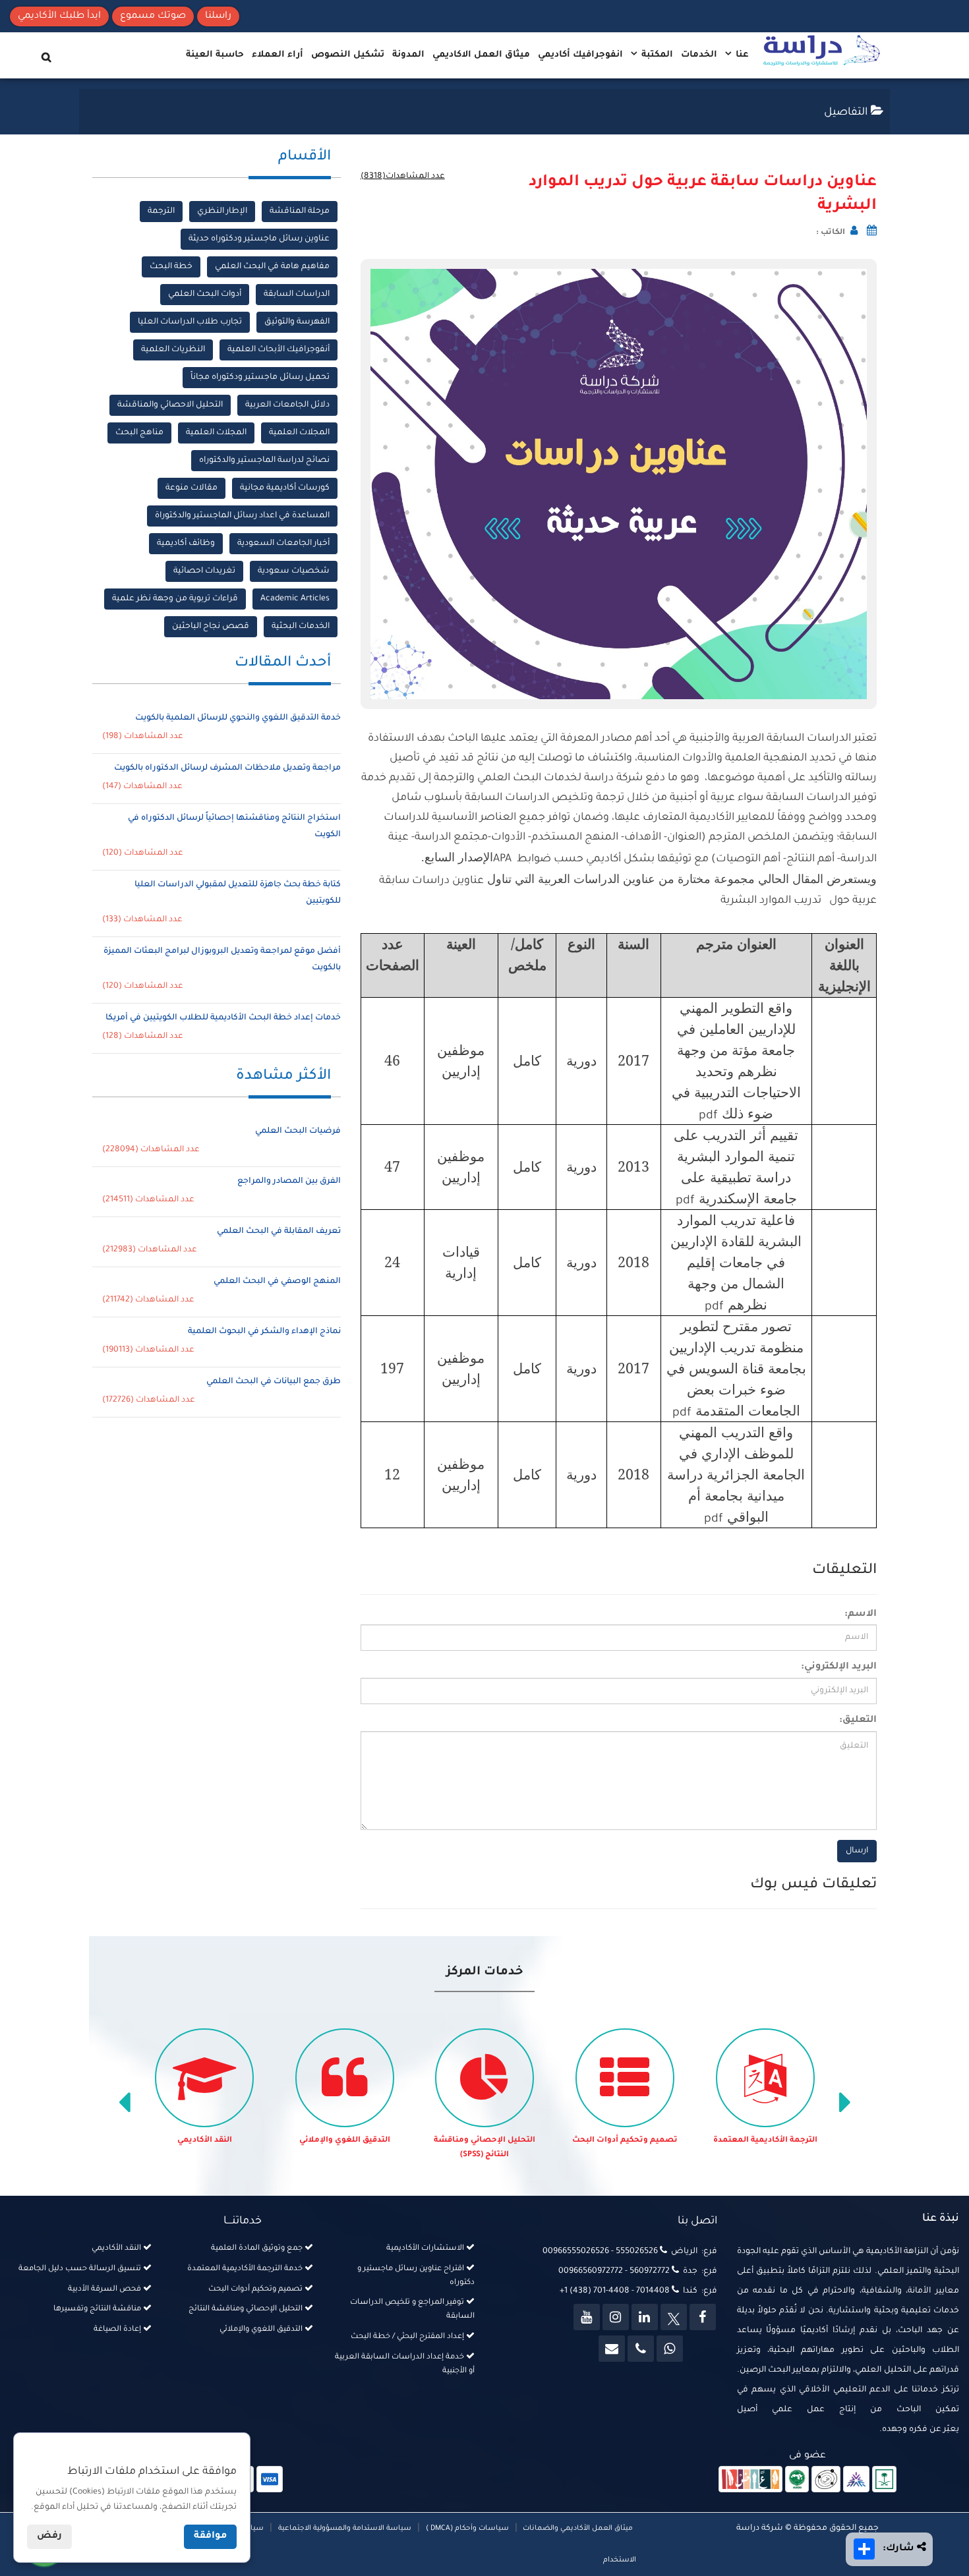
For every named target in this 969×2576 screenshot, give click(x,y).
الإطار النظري (222, 212)
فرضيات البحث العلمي (298, 1131)
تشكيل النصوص (348, 55)
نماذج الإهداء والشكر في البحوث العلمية (264, 1332)
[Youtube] (587, 2317)
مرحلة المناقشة (300, 212)
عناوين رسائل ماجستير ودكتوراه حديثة (259, 239)
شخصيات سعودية (294, 571)
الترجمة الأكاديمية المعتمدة (765, 2141)
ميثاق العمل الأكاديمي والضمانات (577, 2529)
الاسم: (861, 1615)
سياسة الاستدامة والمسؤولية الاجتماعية (345, 2529)
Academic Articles (295, 599)
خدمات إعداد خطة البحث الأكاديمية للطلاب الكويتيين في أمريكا (223, 1018)
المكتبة (656, 55)
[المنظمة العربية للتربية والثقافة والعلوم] (797, 2480)
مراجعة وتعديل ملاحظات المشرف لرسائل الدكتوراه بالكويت (227, 768)
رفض (49, 2536)
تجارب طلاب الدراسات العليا (190, 322)
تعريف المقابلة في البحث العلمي (279, 1232)
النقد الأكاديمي (205, 2141)
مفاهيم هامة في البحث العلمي (272, 267)
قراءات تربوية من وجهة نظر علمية (175, 599)
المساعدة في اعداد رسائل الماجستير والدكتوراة (242, 516)
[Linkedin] (645, 2317)
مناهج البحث (139, 433)
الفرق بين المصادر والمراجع (289, 1182)
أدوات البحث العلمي (205, 295)
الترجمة (161, 212)
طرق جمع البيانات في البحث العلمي (274, 1382)
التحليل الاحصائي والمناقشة (170, 405)
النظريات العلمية (173, 350)
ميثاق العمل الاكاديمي (481, 55)
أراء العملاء (278, 55)
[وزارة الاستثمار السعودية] (884, 2480)
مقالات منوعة (191, 488)
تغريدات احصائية (204, 571)
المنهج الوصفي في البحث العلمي (277, 1282)
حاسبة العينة (215, 55)
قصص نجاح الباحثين (211, 627)
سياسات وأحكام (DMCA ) (467, 2529)
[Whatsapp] (670, 2349)
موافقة (210, 2536)
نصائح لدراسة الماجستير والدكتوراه (264, 461)
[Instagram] (616, 2317)
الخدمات (699, 55)
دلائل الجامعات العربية (287, 405)
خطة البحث (171, 267)
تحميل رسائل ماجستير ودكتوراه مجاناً (260, 378)
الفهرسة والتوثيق (297, 322)
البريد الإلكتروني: (839, 1667)
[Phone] (641, 2349)
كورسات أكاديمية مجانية (285, 488)
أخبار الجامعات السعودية (283, 544)
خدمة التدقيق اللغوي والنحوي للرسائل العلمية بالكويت (238, 718)
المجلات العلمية (299, 433)
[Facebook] (703, 2317)
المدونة (408, 55)
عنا (741, 55)
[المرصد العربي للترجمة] (826, 2480)
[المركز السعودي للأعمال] (856, 2480)
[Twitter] (674, 2317)
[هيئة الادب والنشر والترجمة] (750, 2480)
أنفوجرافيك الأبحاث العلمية (279, 350)
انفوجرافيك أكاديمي (580, 55)
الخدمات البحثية (301, 627)
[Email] (612, 2349)
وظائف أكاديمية (186, 544)
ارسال (857, 1851)
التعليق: (858, 1721)
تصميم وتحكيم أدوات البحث (625, 2141)
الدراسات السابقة (297, 295)
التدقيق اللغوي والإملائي (345, 2141)
